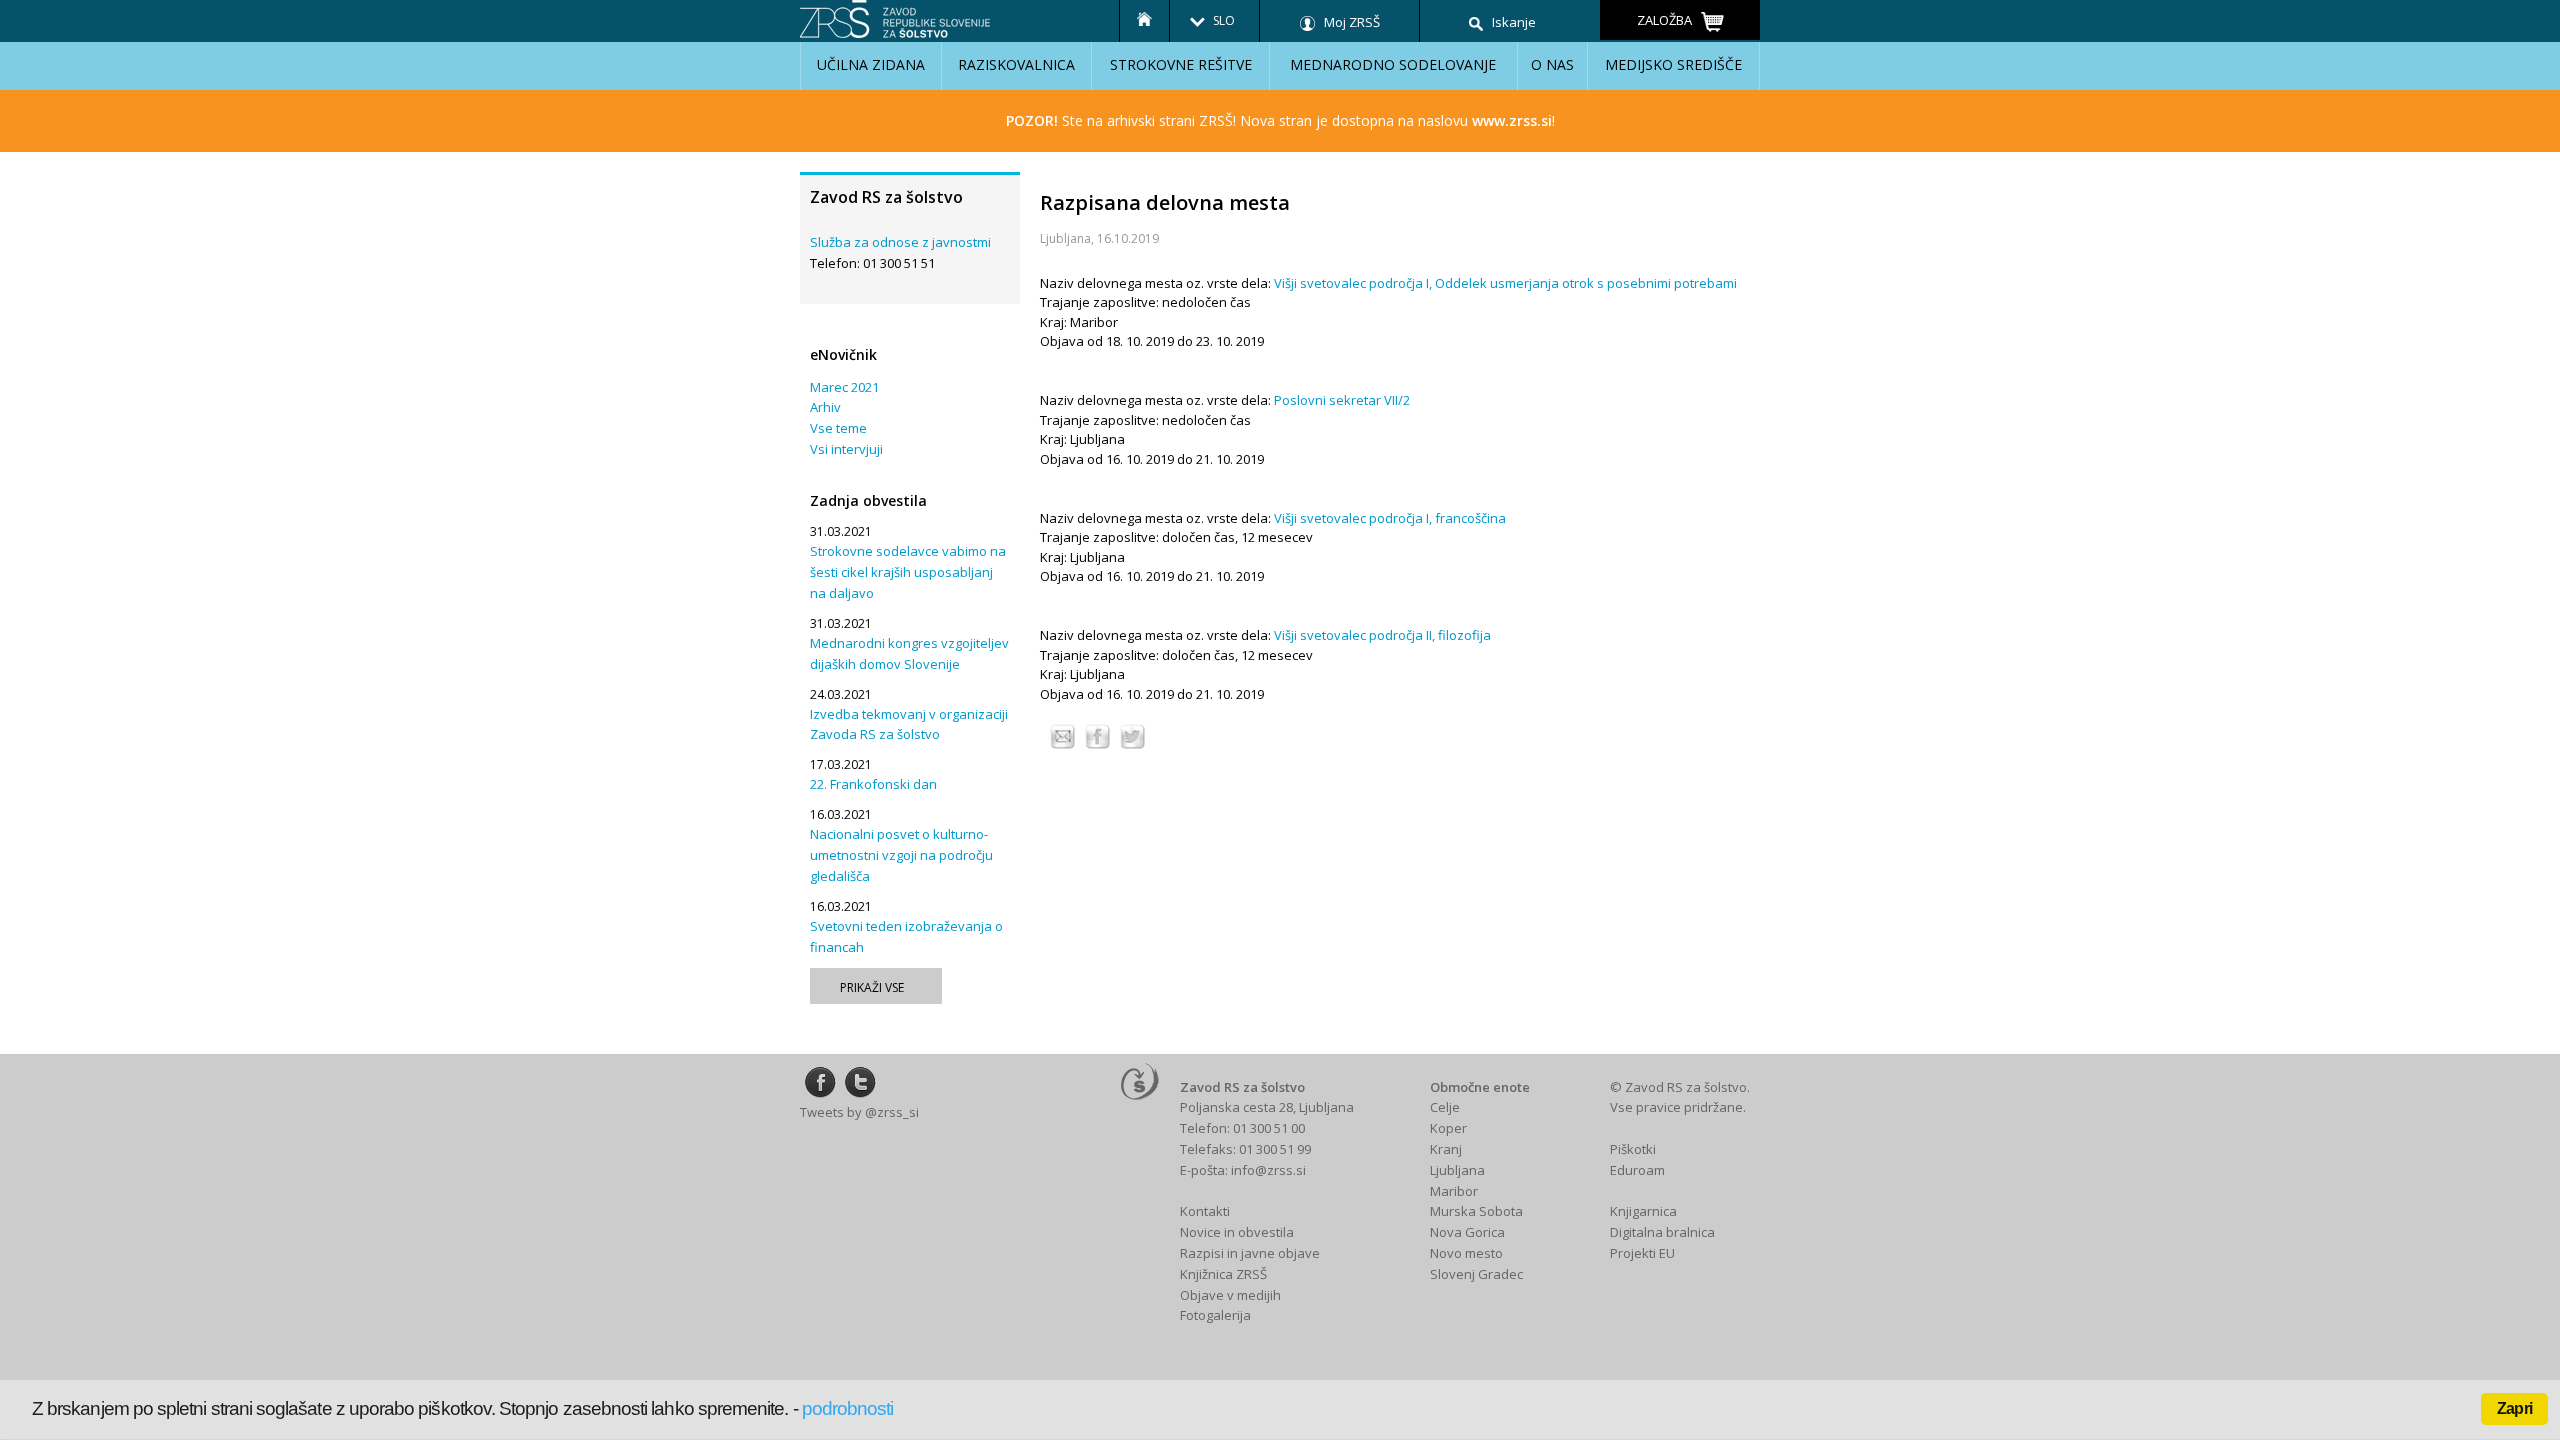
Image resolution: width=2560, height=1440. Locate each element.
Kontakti (1205, 1211)
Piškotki (1633, 1149)
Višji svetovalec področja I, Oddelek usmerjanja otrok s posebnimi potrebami (1505, 283)
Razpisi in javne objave (1250, 1253)
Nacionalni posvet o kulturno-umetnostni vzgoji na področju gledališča (901, 855)
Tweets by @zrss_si (859, 1112)
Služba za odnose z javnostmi (900, 242)
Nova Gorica (1467, 1232)
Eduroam (1637, 1170)
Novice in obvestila (1237, 1232)
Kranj (1446, 1149)
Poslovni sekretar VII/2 (1342, 400)
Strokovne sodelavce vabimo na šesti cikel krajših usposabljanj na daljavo (908, 572)
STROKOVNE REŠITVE (1181, 64)
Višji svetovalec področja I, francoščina (1390, 518)
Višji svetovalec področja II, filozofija (1382, 635)
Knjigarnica (1643, 1211)
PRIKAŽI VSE (872, 987)
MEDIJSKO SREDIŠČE (1673, 64)
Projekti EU (1642, 1253)
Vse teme (838, 428)
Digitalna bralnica (1662, 1232)
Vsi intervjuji (846, 449)
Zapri (2514, 1408)
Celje (1445, 1107)
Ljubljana (1457, 1170)
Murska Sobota (1476, 1211)
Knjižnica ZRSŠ (1223, 1274)
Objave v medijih (1230, 1295)
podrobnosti (848, 1408)
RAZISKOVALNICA (1016, 64)
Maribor (1454, 1191)
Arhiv (825, 407)
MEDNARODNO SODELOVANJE (1393, 64)
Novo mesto (1466, 1253)
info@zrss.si (1268, 1170)
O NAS (1552, 64)
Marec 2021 (844, 387)
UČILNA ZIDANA (871, 64)
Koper (1448, 1128)
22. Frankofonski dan (873, 784)
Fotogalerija (1215, 1315)
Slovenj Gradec (1476, 1274)
